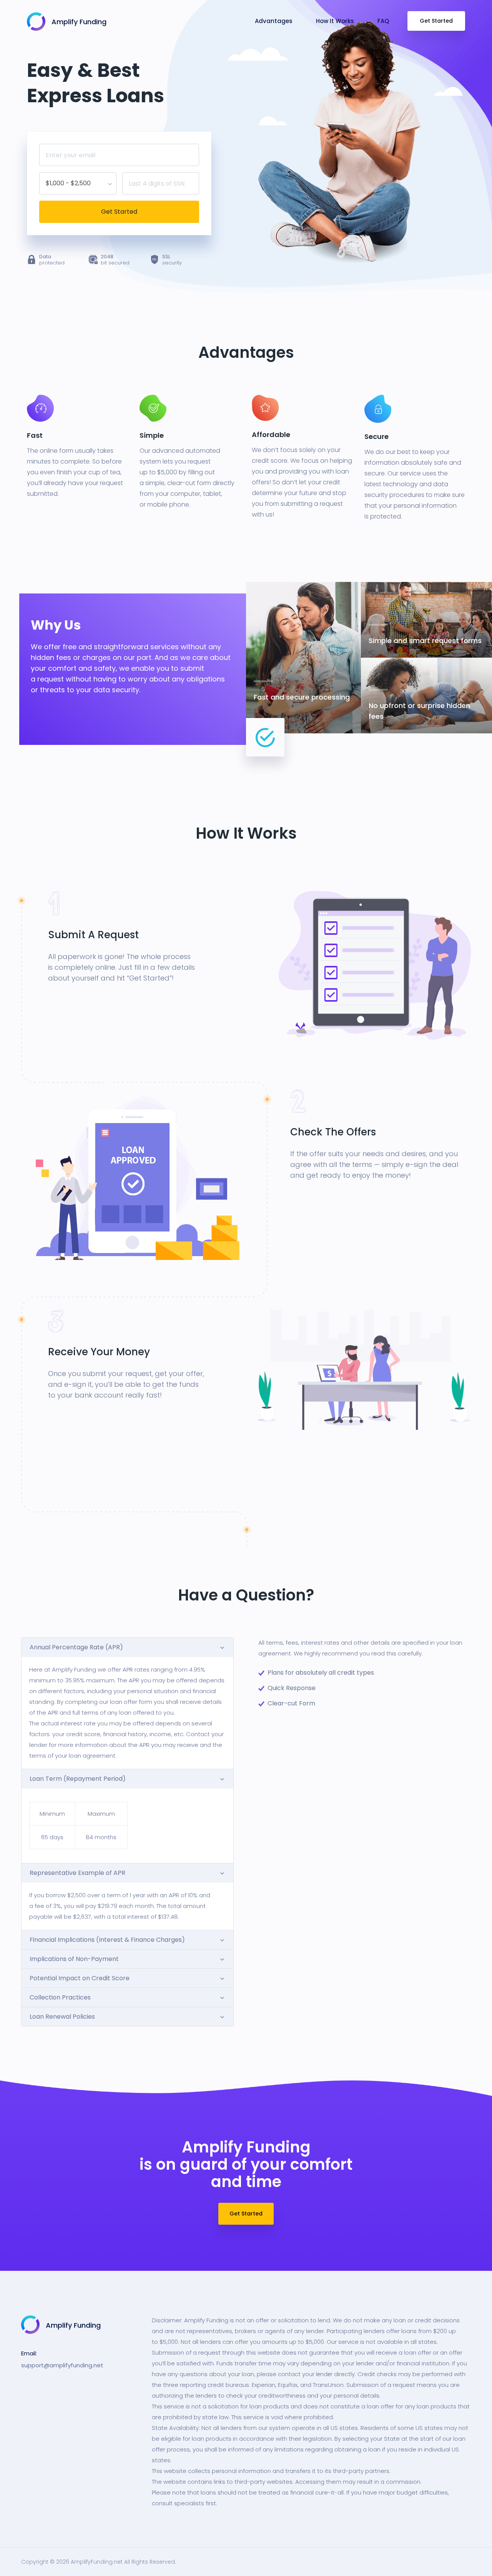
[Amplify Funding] (36, 20)
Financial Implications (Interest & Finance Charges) (107, 1940)
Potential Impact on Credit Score (80, 1978)
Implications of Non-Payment (74, 1959)
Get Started (436, 21)
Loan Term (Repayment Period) (78, 1779)
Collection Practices (60, 1997)
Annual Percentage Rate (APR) (76, 1647)
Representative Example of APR (77, 1873)
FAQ (383, 21)
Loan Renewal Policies (62, 2017)
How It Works (335, 21)
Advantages (274, 21)
